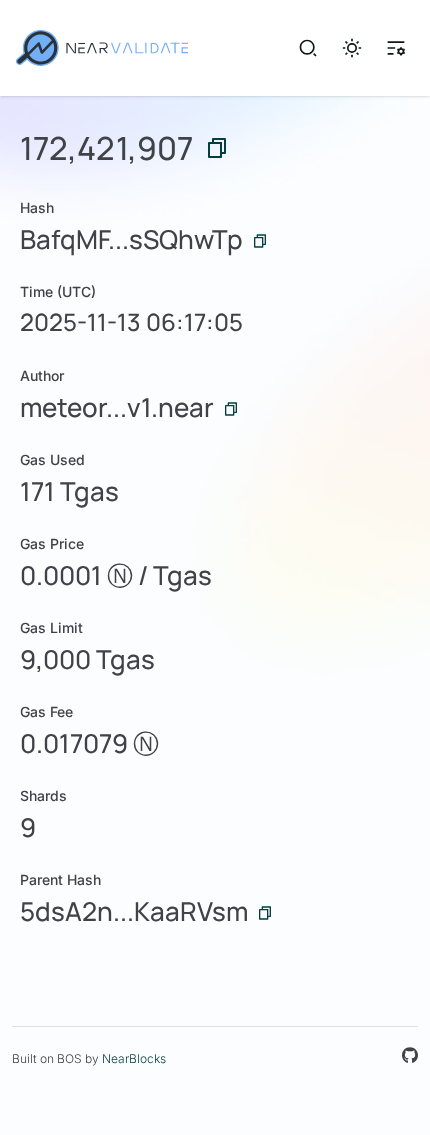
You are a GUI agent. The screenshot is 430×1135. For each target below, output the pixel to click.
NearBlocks (134, 1058)
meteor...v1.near (117, 407)
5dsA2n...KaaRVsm (134, 911)
